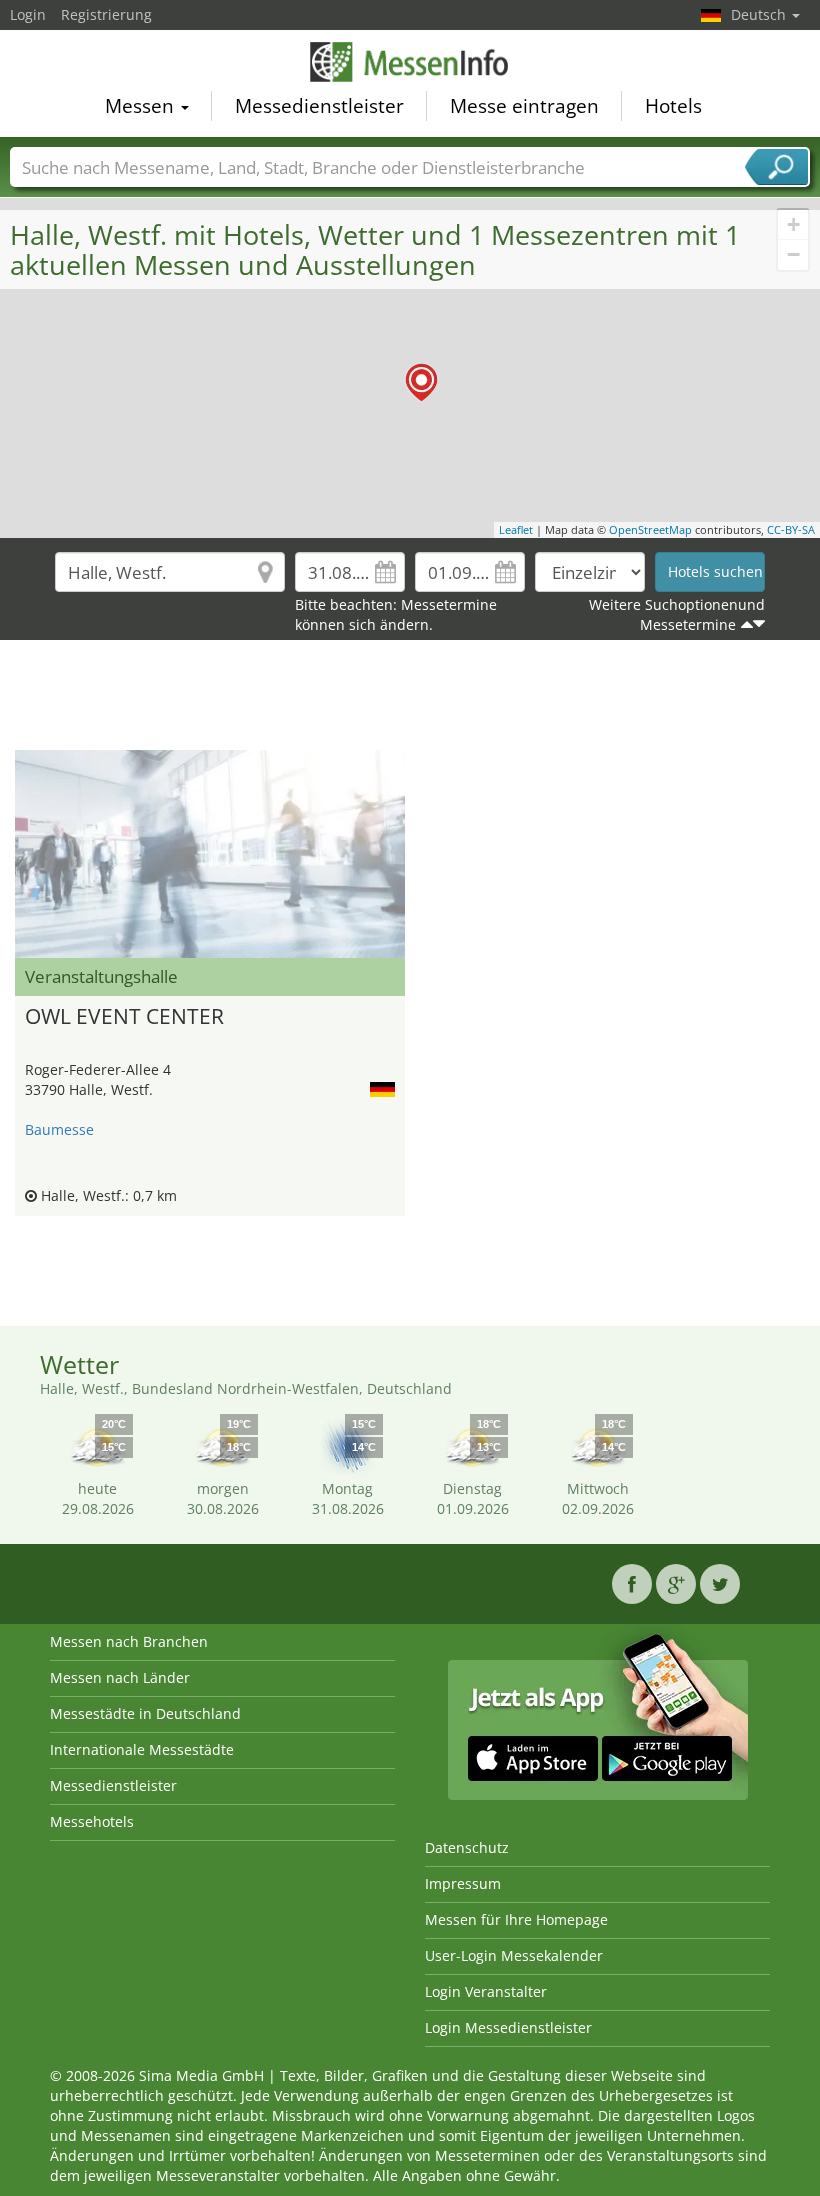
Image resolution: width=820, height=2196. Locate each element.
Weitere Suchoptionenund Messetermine (677, 614)
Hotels (673, 106)
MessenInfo (410, 62)
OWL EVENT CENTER (124, 1016)
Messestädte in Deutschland (145, 1713)
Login (28, 14)
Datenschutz (467, 1847)
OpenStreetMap (650, 529)
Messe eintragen (524, 106)
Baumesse (59, 1129)
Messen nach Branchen (129, 1641)
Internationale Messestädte (142, 1749)
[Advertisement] (410, 700)
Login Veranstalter (486, 1991)
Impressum (463, 1883)
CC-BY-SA (791, 529)
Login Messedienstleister (508, 2027)
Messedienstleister (319, 106)
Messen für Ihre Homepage (516, 1919)
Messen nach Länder (120, 1677)
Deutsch (760, 14)
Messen (142, 106)
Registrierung (106, 14)
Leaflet (516, 529)
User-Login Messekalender (514, 1955)
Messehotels (92, 1821)
